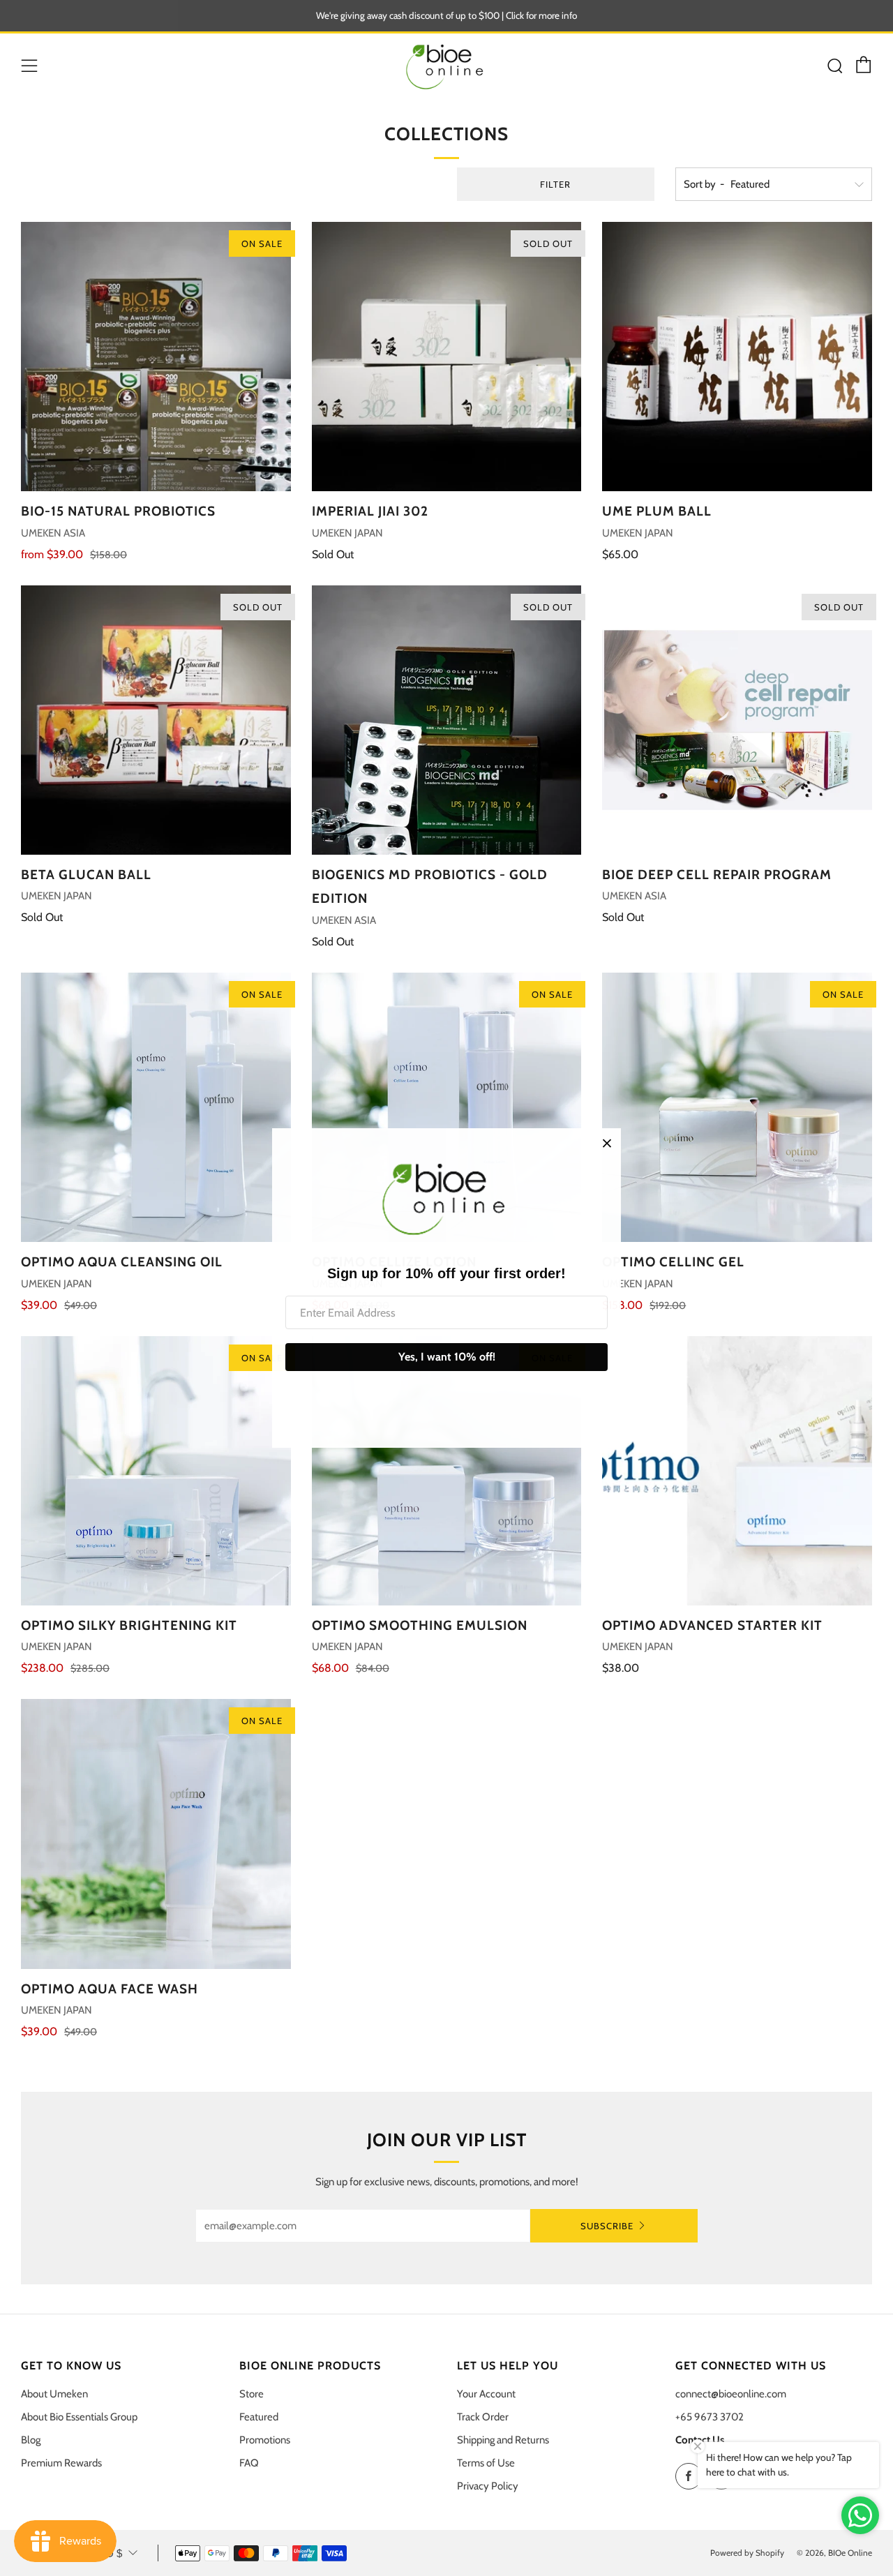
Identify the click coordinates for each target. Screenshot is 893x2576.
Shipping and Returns (503, 2440)
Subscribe (607, 2226)
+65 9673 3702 (710, 2417)
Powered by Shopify (747, 2553)
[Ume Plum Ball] (737, 357)
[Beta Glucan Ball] (156, 720)
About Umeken (54, 2394)
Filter (555, 184)
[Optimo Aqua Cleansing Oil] (156, 1108)
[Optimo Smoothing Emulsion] (447, 1471)
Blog (31, 2440)
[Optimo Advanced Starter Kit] (737, 1471)
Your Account (486, 2394)
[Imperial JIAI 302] (447, 357)
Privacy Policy (488, 2486)
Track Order (483, 2417)
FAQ (249, 2463)
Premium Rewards (61, 2463)
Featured (259, 2417)
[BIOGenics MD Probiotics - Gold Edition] (447, 720)
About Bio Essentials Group (79, 2417)
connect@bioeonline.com (731, 2394)
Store (252, 2394)
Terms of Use (486, 2463)
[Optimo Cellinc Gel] (737, 1108)
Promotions (265, 2440)
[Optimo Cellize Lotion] (447, 1108)
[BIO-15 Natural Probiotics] (156, 357)
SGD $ (106, 2553)
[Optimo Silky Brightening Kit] (156, 1471)
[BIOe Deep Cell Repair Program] (737, 720)
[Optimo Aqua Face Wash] (156, 1834)
